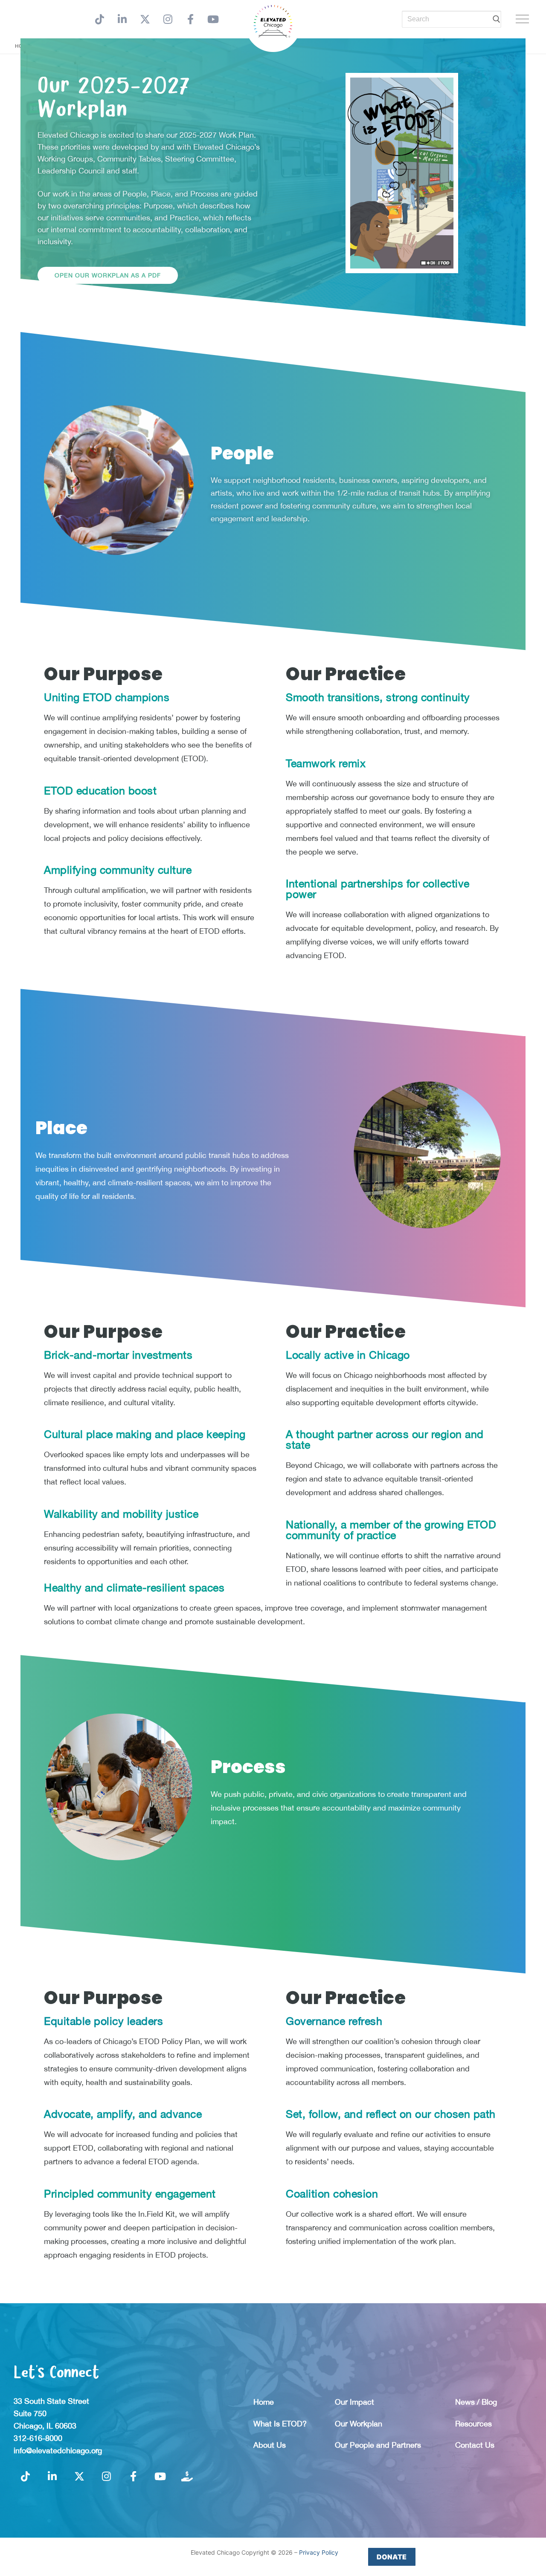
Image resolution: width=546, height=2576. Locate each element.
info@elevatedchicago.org (58, 2450)
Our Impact (354, 2402)
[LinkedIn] (122, 19)
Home (264, 2402)
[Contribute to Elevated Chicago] (187, 2476)
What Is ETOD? (280, 2424)
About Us (270, 2445)
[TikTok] (100, 19)
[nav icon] (524, 19)
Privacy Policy (319, 2552)
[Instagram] (168, 19)
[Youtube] (213, 19)
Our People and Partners (378, 2445)
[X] (145, 19)
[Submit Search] (497, 19)
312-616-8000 (38, 2438)
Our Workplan (359, 2424)
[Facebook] (190, 19)
